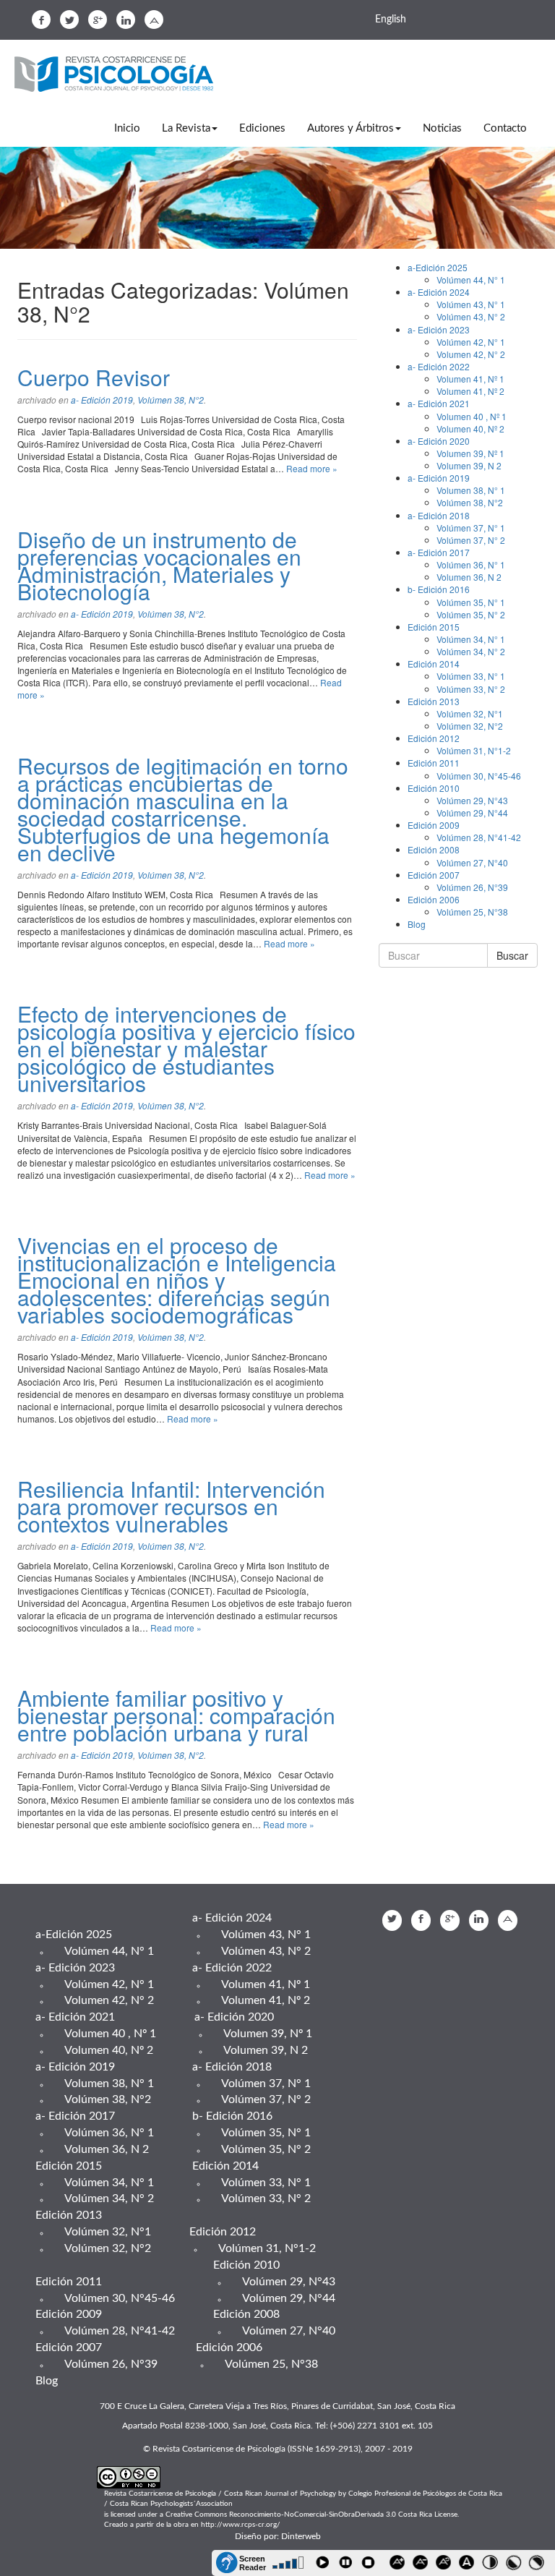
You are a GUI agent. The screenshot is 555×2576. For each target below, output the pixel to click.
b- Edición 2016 (439, 589)
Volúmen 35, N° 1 (471, 602)
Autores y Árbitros (350, 128)
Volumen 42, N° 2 (471, 354)
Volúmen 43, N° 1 (471, 304)
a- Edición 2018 (439, 515)
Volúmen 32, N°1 (470, 713)
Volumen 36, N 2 (469, 577)
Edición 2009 (434, 825)
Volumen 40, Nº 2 (470, 428)
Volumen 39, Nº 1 (470, 453)
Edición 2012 (434, 738)
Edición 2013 (434, 701)
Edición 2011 (434, 763)
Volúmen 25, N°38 (472, 912)
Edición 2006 (434, 899)
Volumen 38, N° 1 (471, 490)
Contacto (505, 128)
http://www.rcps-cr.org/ (241, 2525)
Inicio (127, 128)
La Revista (186, 128)
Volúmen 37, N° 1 (471, 528)
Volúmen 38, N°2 (171, 400)
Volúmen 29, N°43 (472, 800)
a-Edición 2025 (438, 267)
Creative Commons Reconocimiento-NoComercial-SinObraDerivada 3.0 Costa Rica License (311, 2515)
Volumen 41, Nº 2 (470, 391)
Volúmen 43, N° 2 (471, 316)
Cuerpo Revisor (94, 377)
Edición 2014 (434, 664)
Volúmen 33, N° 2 (471, 689)
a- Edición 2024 (439, 292)
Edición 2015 (434, 627)
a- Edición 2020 (439, 441)
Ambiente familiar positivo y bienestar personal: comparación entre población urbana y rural (176, 1715)
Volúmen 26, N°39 (472, 887)
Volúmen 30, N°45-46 (479, 776)
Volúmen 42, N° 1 (471, 342)
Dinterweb (301, 2536)
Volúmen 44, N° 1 (471, 280)
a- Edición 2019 (102, 400)
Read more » (312, 468)
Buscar (512, 955)
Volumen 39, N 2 (469, 465)
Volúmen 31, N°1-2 (474, 750)
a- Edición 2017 (439, 552)
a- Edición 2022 (439, 366)
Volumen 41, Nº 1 (470, 379)
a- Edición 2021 (439, 403)
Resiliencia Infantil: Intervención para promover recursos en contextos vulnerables (171, 1506)
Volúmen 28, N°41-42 (479, 837)
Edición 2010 (434, 788)
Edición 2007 (434, 875)
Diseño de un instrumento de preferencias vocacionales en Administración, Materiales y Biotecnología (159, 565)
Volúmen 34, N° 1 (471, 639)
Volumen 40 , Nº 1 (472, 416)
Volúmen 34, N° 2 (471, 651)
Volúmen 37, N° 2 (471, 540)
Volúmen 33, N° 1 (471, 676)
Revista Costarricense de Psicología (119, 75)
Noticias (442, 128)
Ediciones (262, 128)
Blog (417, 924)
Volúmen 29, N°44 (472, 813)
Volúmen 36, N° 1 (471, 564)
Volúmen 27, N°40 (472, 862)
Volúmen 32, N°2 (470, 726)
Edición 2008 (434, 849)
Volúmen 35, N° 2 (471, 614)
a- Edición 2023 (439, 329)
